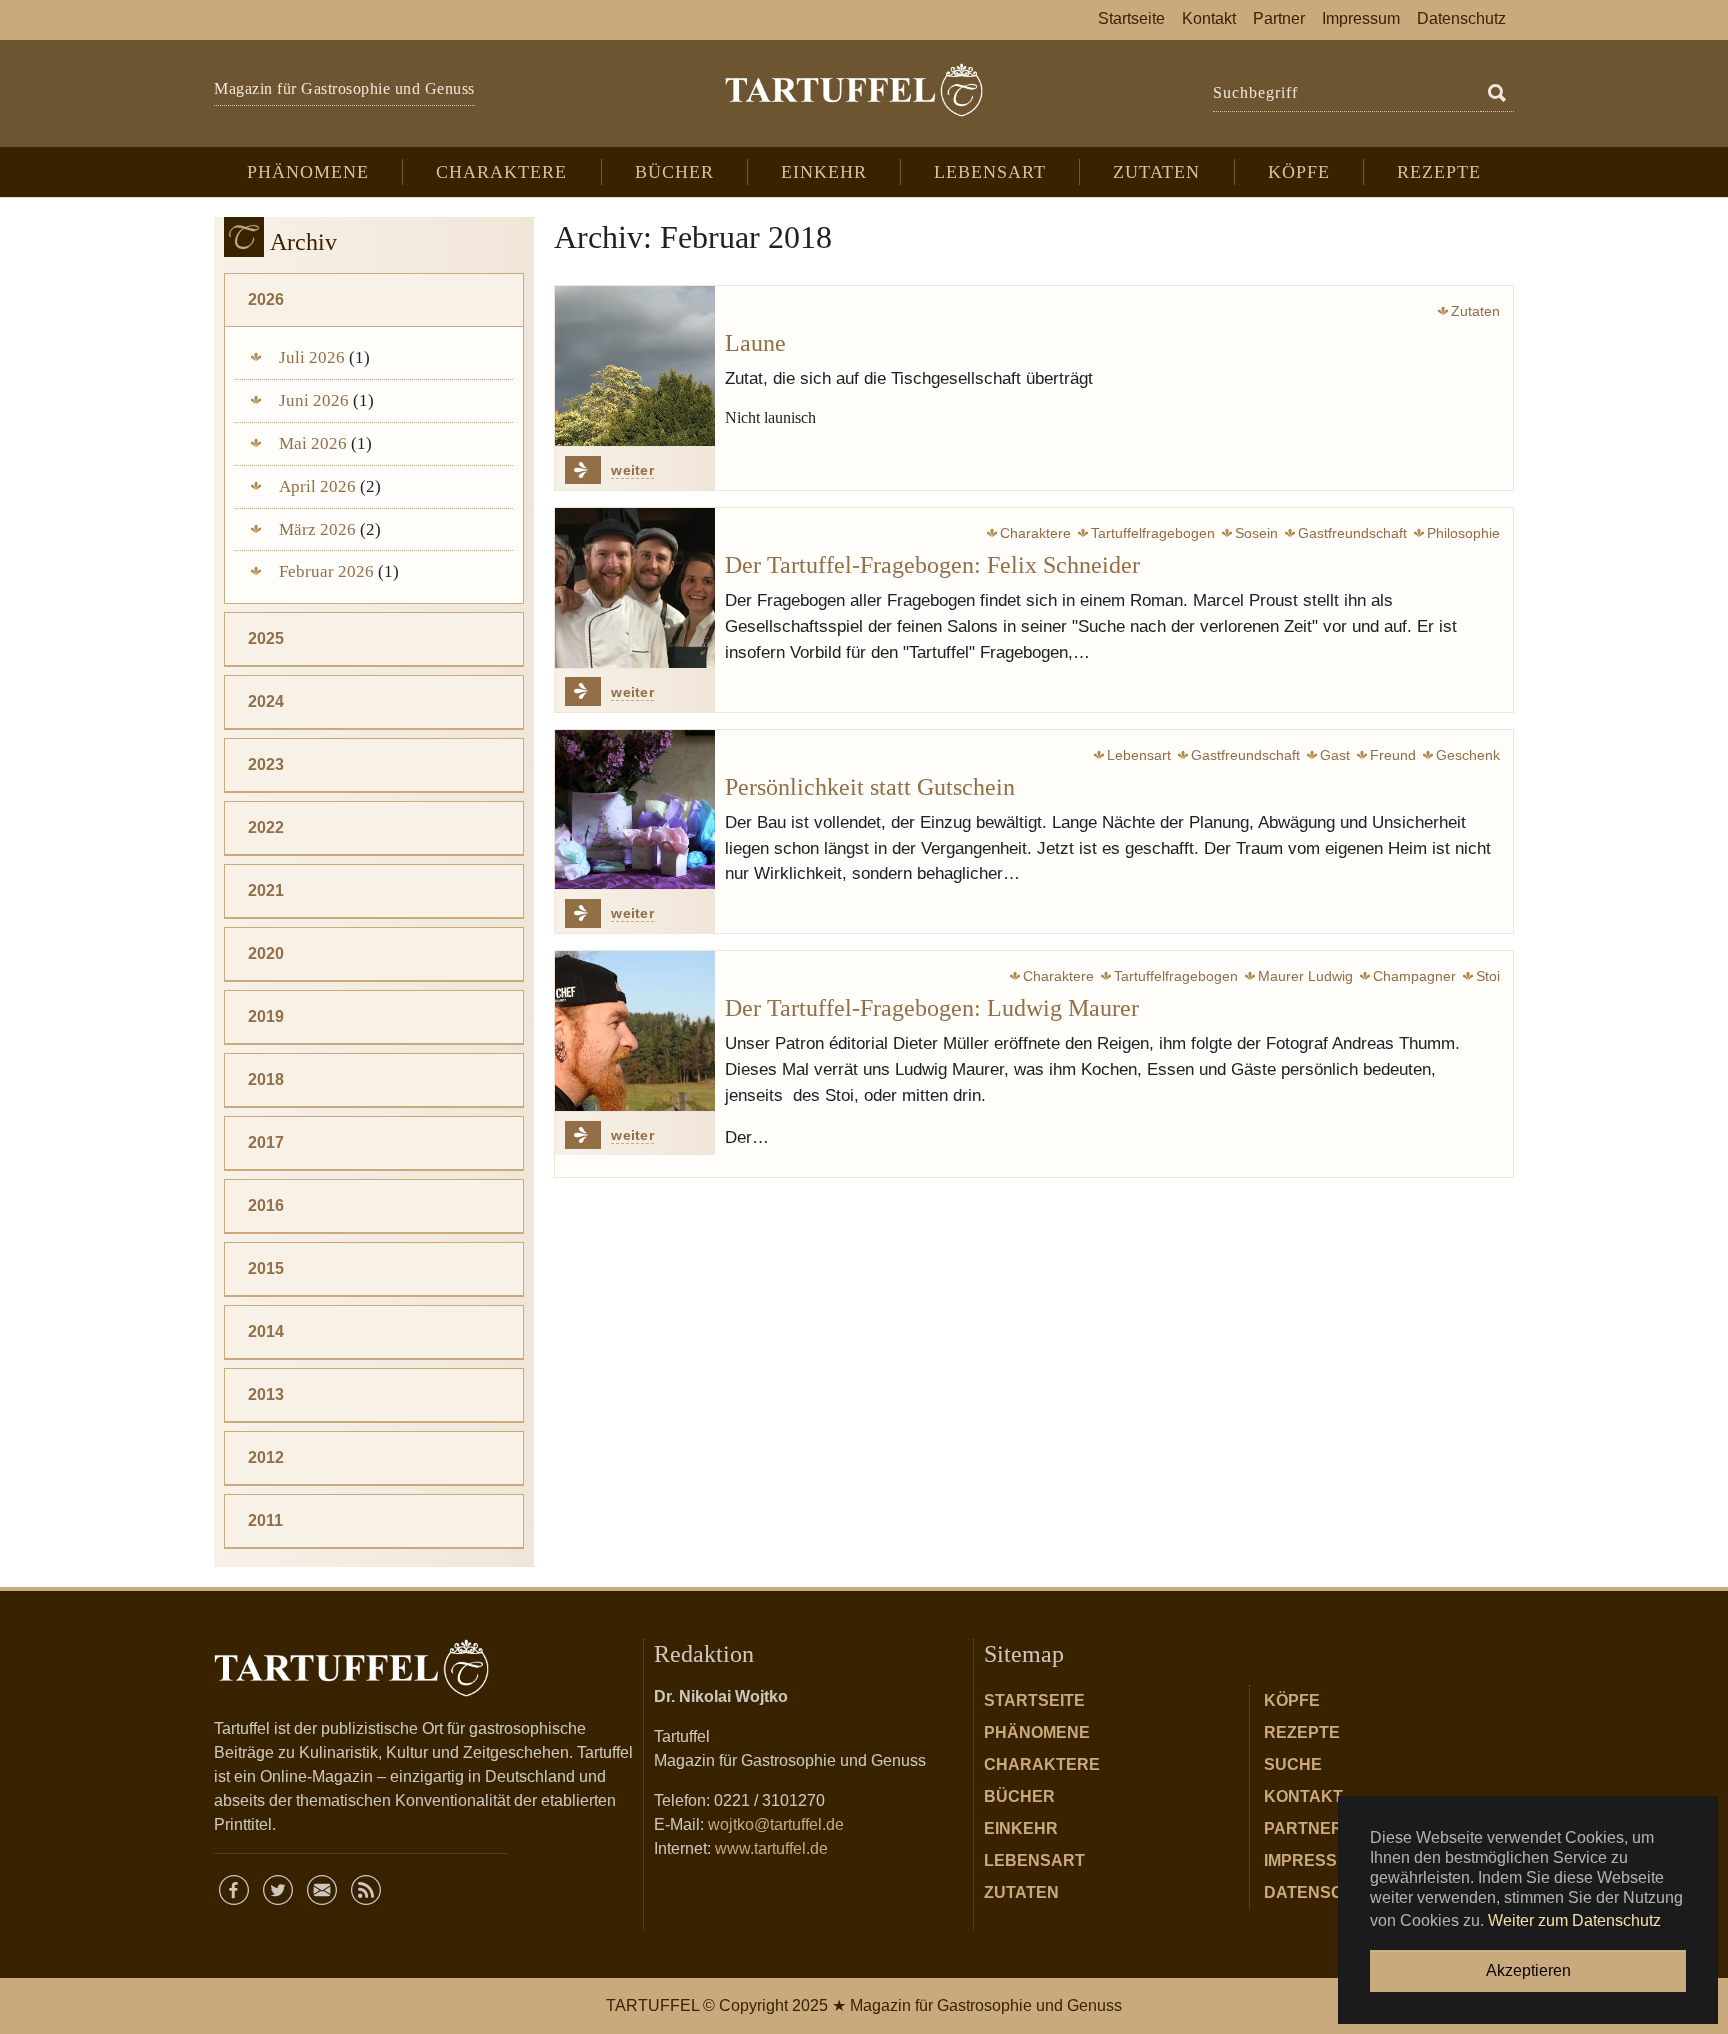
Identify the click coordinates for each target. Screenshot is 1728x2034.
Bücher (1019, 1796)
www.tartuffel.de (771, 1848)
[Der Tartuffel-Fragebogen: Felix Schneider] (635, 588)
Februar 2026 (326, 571)
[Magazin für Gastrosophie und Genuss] (853, 90)
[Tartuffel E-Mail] (322, 1890)
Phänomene (1037, 1732)
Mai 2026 (313, 443)
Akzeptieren (1528, 1970)
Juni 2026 (314, 400)
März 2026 (317, 529)
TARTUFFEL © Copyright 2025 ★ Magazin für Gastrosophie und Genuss (864, 2005)
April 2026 (317, 486)
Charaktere (1042, 1764)
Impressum (1313, 1860)
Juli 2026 (312, 357)
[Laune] (635, 366)
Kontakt (1303, 1796)
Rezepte (1302, 1732)
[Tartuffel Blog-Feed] (366, 1890)
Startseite (1034, 1700)
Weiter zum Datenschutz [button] (1574, 1920)
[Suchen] (1497, 94)
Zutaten (1021, 1892)
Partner (1303, 1828)
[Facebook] (234, 1890)
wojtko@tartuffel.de (776, 1824)
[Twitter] (278, 1890)
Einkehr (1021, 1828)
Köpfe (1292, 1700)
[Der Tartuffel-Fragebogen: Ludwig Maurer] (635, 1031)
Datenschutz (1325, 1892)
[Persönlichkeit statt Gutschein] (635, 810)
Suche (1293, 1764)
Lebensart (1034, 1860)
